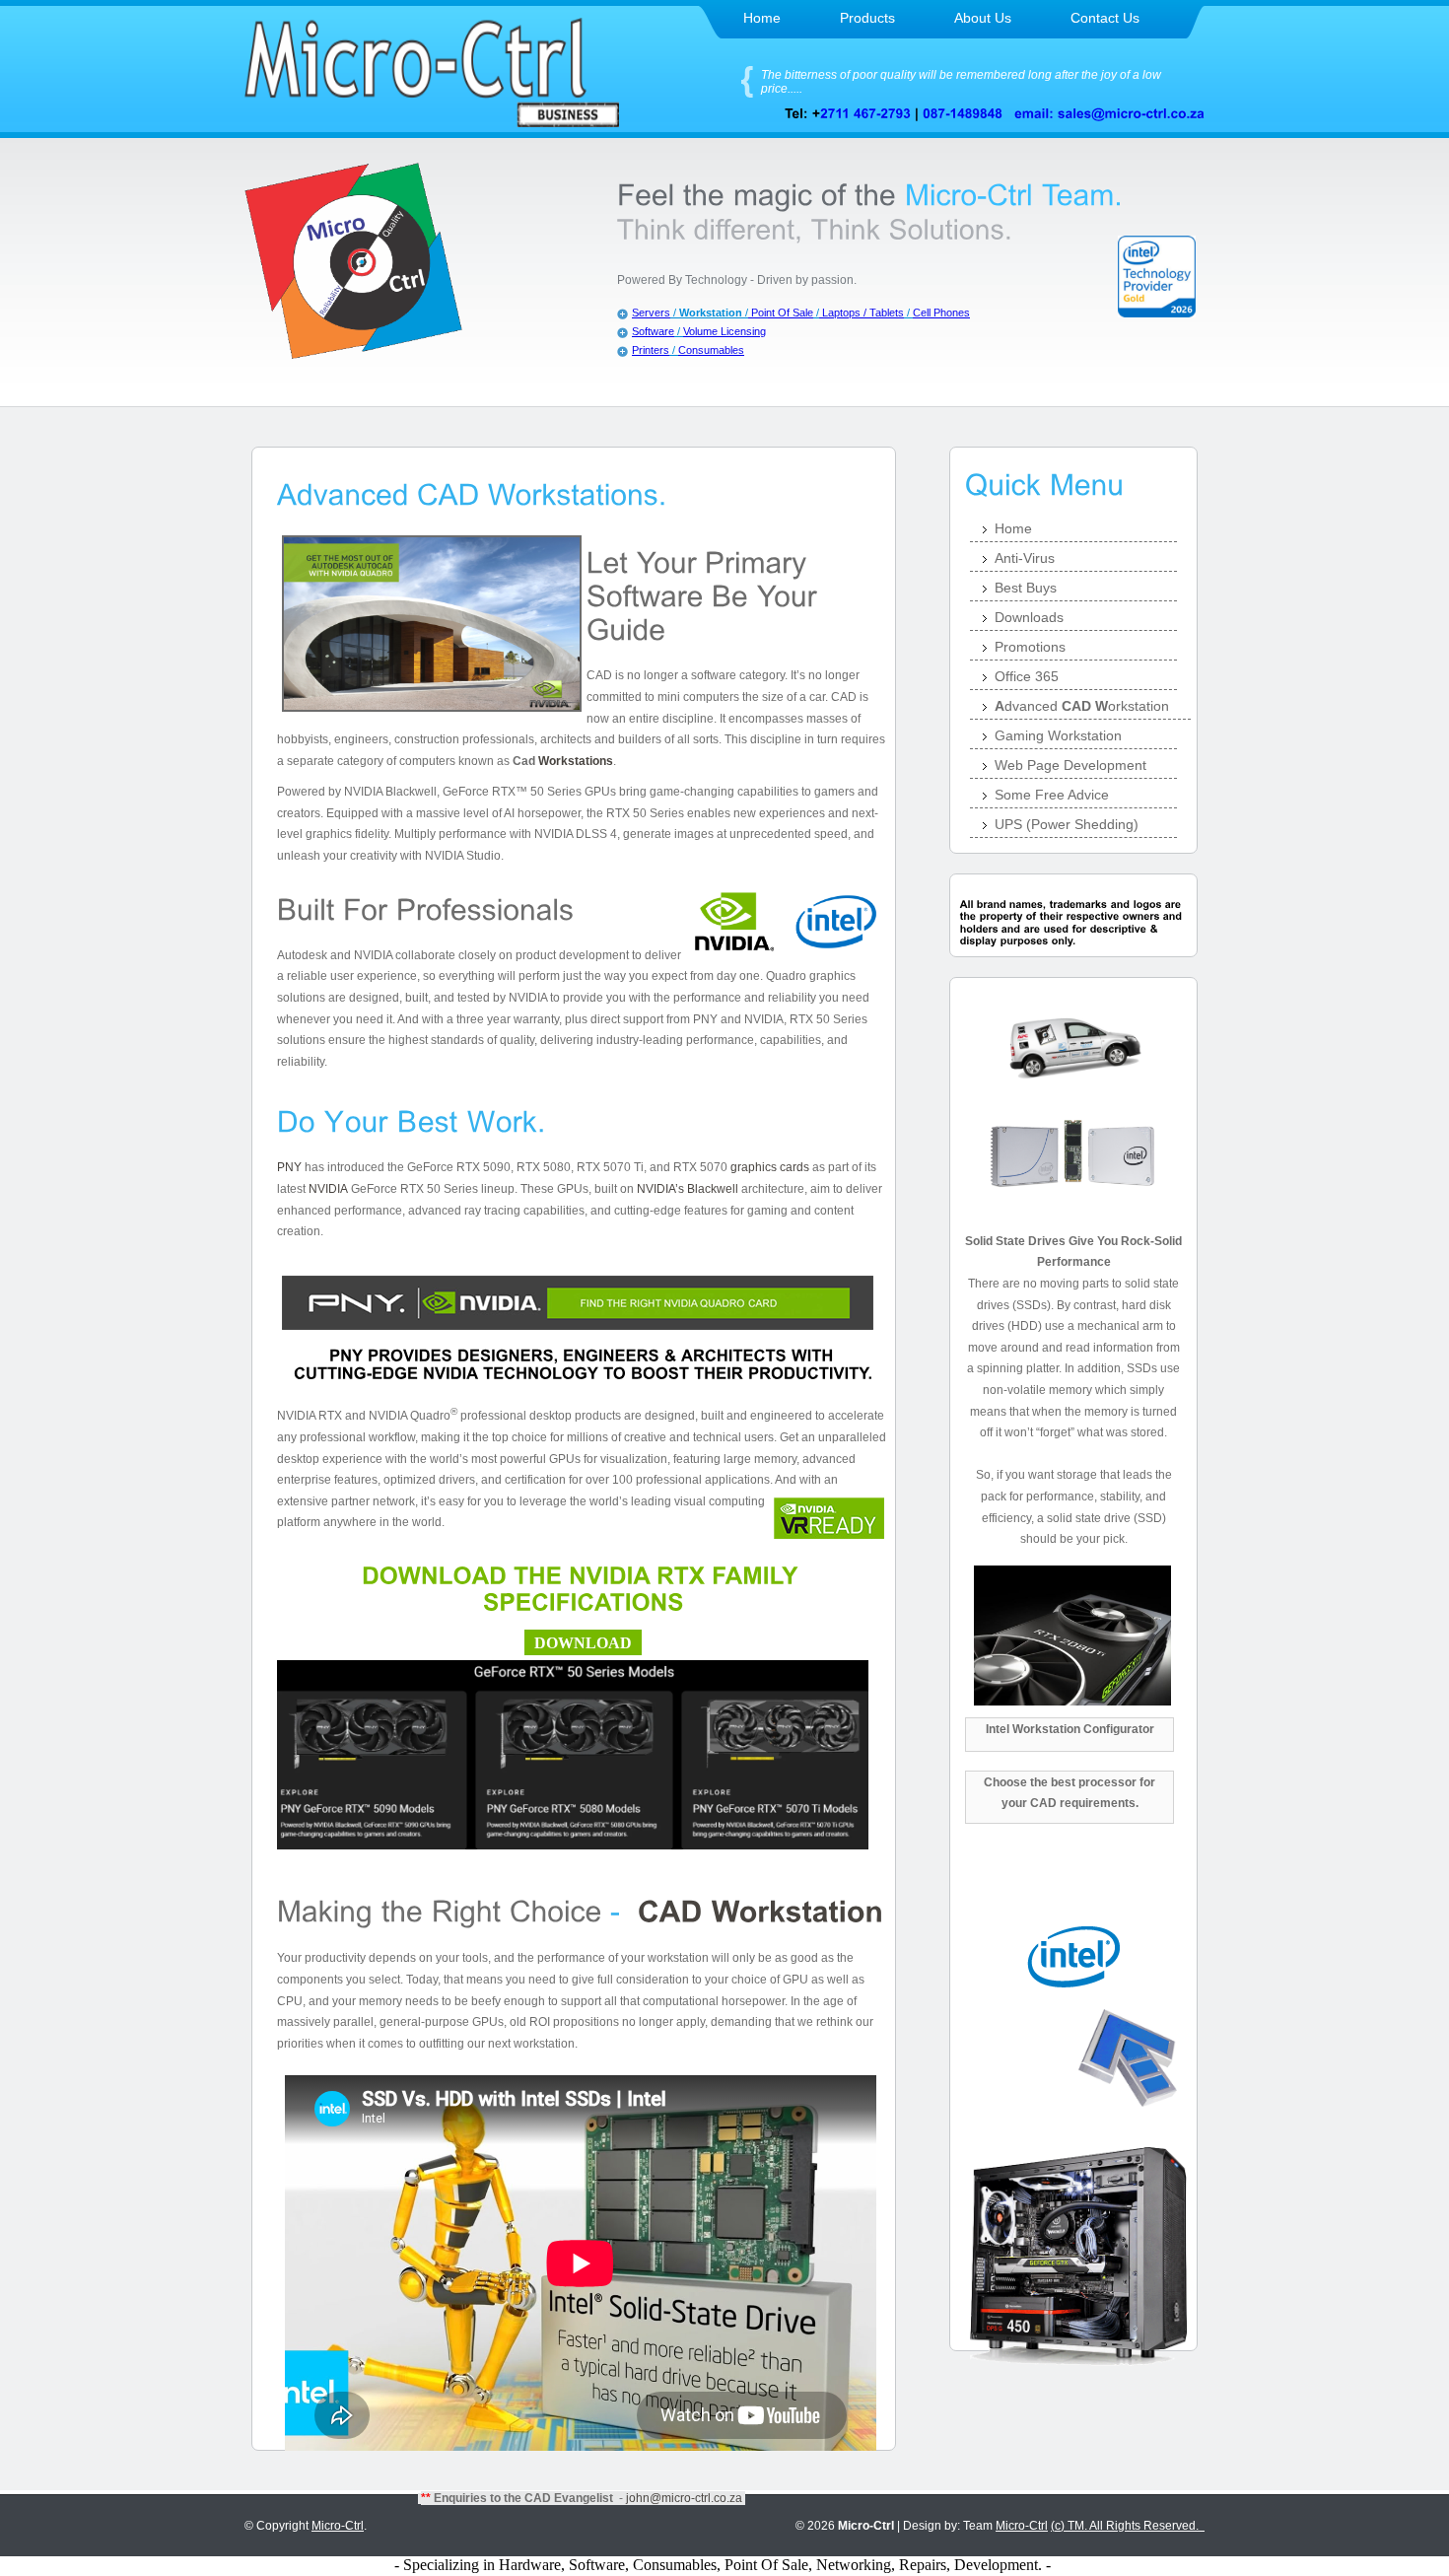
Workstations (576, 761)
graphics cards (770, 1167)
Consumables (711, 350)
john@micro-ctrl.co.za (684, 2498)
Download (583, 1643)
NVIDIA (328, 1189)
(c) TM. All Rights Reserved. (1128, 2526)
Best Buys (1026, 588)
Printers (651, 350)
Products (867, 18)
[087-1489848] (963, 113)
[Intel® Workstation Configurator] (1073, 1988)
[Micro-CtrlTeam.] (1014, 194)
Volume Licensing (724, 331)
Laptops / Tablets (862, 313)
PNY (289, 1167)
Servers (651, 313)
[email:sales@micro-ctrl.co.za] (1109, 113)
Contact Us (1105, 18)
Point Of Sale (781, 313)
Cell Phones (941, 313)
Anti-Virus (1025, 558)
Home (762, 18)
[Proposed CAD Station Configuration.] (756, 1910)
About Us (983, 18)
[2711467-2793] (865, 113)
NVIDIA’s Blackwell (688, 1189)
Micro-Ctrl (338, 2526)
